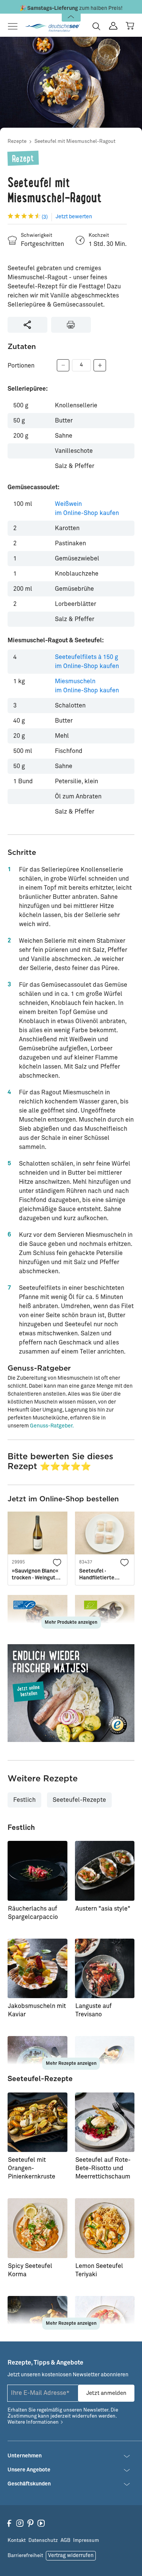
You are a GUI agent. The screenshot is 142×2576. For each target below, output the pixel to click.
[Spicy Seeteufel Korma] (37, 2228)
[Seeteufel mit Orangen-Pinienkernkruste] (37, 2122)
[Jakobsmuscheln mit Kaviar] (37, 1969)
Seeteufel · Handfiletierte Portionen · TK (97, 1575)
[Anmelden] (113, 26)
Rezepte (17, 142)
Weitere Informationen (33, 2422)
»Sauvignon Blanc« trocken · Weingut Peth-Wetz (35, 1575)
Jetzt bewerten (74, 217)
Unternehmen (25, 2456)
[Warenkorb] (130, 26)
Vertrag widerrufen (71, 2556)
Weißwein (87, 509)
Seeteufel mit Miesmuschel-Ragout (75, 142)
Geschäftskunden (29, 2484)
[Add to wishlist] (58, 1562)
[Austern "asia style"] (105, 1871)
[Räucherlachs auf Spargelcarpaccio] (37, 1871)
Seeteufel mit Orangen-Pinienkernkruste (32, 2168)
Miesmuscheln (87, 686)
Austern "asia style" (103, 1909)
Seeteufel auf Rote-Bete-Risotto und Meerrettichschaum (103, 2168)
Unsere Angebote (29, 2470)
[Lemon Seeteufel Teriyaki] (105, 2228)
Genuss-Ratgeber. (52, 1426)
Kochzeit (99, 236)
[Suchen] (96, 26)
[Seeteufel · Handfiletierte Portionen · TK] (105, 1533)
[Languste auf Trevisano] (105, 1969)
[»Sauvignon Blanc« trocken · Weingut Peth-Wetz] (37, 1533)
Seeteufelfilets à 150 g (87, 662)
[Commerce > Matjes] (71, 1693)
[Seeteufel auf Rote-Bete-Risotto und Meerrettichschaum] (105, 2122)
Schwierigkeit (37, 236)
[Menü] (15, 26)
